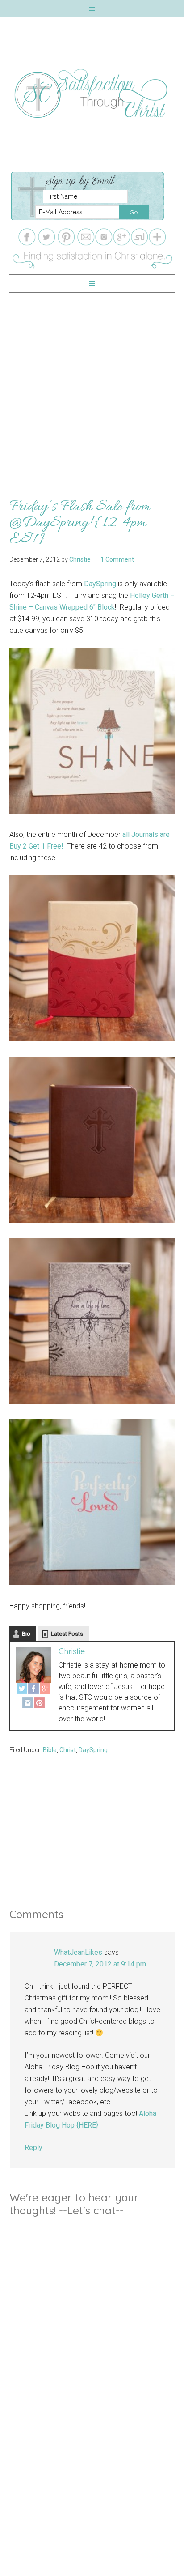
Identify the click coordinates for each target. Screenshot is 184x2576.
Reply (33, 2147)
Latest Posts (67, 1634)
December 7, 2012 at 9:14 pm (100, 1964)
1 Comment (117, 559)
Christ (68, 1750)
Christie (72, 1651)
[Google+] (45, 1690)
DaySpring (100, 584)
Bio (26, 1634)
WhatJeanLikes (78, 1952)
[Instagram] (28, 1705)
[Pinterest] (39, 1705)
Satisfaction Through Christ (92, 94)
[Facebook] (33, 1690)
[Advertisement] (92, 385)
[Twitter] (22, 1690)
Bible (50, 1750)
